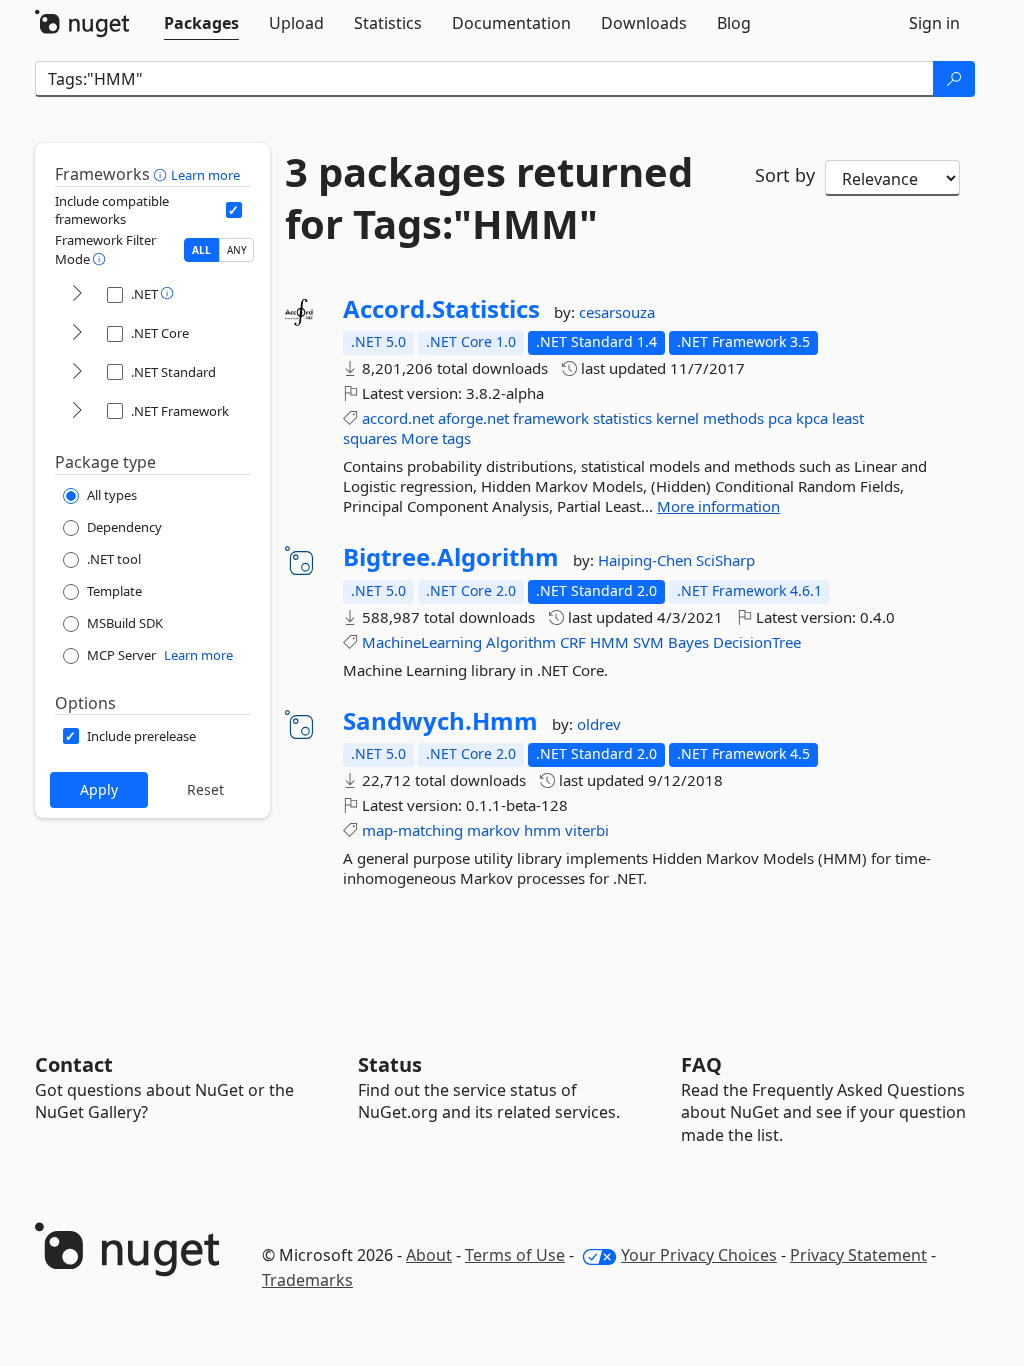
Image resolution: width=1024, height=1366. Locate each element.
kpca (812, 418)
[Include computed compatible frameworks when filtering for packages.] (234, 210)
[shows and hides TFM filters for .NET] (77, 294)
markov (493, 830)
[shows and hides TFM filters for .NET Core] (77, 333)
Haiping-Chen (647, 560)
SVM (648, 642)
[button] (162, 174)
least (848, 418)
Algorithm (521, 642)
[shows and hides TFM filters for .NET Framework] (77, 411)
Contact (74, 1064)
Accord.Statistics (441, 309)
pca (780, 418)
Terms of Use (515, 1255)
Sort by (785, 175)
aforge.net (473, 418)
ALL (201, 250)
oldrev (599, 724)
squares (370, 438)
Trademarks (307, 1280)
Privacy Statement (858, 1255)
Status (390, 1064)
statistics (622, 418)
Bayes (688, 642)
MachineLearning (422, 642)
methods (733, 418)
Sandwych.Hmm (440, 721)
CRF (573, 642)
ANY (237, 250)
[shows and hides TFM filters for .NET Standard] (77, 372)
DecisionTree (757, 642)
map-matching (412, 830)
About (429, 1255)
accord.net (398, 418)
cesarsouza (617, 312)
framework (551, 418)
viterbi (587, 830)
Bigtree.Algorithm (451, 557)
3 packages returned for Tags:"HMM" (489, 198)
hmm (542, 830)
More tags (436, 438)
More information (718, 506)
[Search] (954, 79)
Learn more (205, 175)
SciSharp (725, 560)
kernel (677, 418)
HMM (609, 642)
